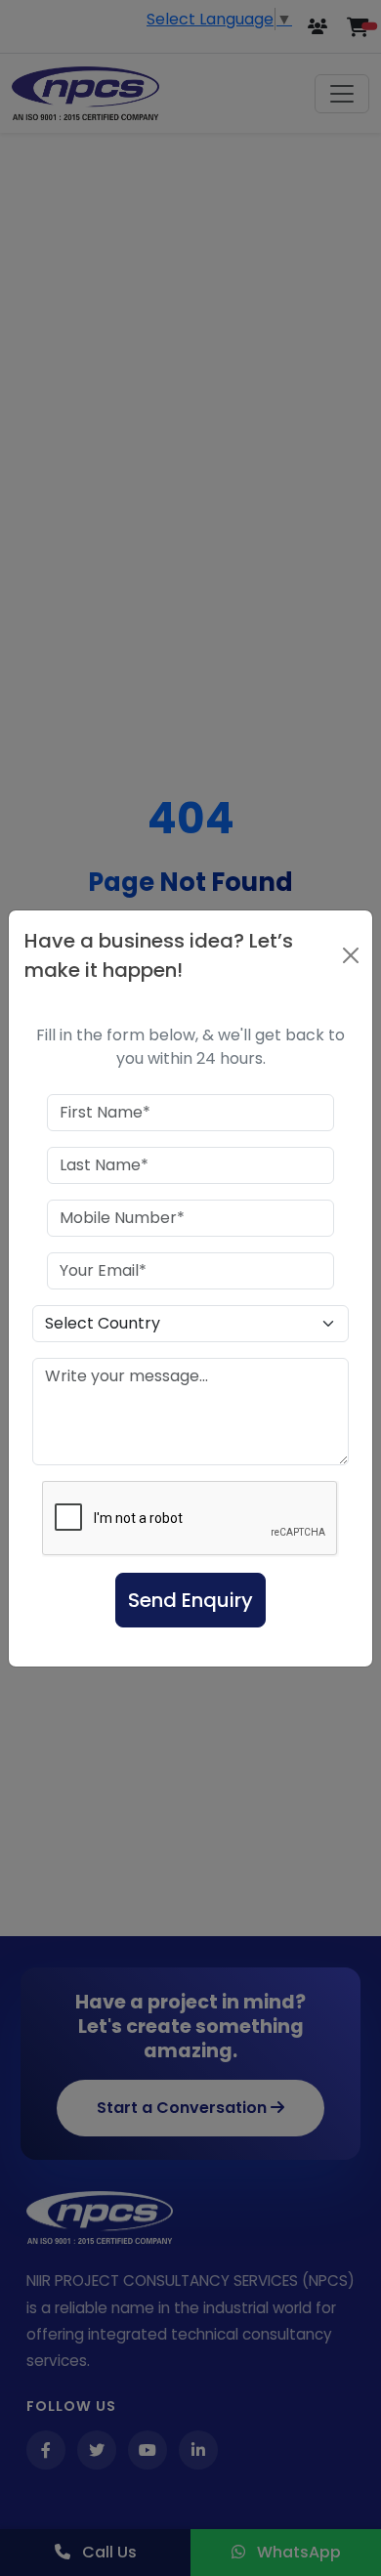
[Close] (351, 955)
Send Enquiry (190, 1600)
